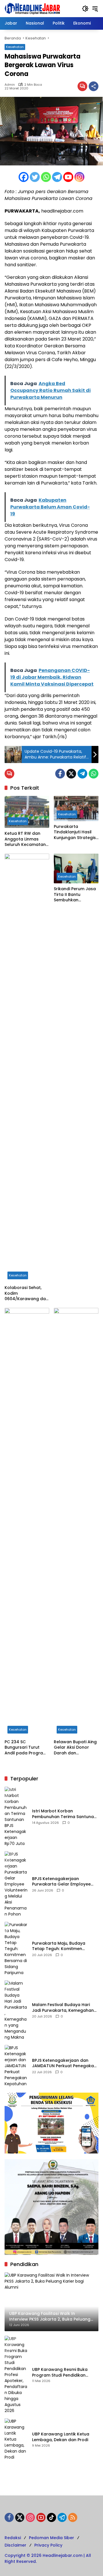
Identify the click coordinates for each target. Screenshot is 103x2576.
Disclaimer (15, 2545)
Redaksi (13, 2538)
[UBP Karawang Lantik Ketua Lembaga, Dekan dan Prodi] (16, 2439)
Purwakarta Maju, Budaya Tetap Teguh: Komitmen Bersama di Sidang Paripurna (62, 1946)
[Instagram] (79, 177)
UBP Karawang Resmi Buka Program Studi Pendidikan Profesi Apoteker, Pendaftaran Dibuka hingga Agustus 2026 (64, 2372)
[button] (85, 9)
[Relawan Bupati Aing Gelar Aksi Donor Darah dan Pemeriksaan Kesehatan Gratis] (76, 1522)
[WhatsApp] (94, 774)
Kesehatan (15, 47)
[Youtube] (68, 177)
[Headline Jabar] (32, 8)
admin (10, 85)
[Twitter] (35, 177)
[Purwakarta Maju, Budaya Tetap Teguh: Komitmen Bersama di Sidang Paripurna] (16, 1949)
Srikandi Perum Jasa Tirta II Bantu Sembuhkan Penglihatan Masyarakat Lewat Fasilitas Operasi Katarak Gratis (75, 895)
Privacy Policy (48, 2545)
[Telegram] (57, 177)
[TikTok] (51, 2517)
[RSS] (73, 2517)
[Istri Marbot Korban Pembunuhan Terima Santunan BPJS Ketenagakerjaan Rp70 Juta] (16, 1817)
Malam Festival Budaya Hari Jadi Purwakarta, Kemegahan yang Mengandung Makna (63, 2008)
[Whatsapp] (46, 177)
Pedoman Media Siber (51, 2538)
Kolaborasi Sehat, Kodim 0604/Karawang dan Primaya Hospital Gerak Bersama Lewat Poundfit (26, 1293)
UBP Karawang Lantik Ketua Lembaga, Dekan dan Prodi (61, 2437)
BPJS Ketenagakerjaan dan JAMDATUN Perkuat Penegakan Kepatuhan (64, 2063)
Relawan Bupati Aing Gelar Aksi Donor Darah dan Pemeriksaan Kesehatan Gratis (75, 1748)
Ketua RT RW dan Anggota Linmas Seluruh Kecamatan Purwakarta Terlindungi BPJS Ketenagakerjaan (25, 839)
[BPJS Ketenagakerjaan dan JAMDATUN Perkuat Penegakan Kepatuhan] (16, 2066)
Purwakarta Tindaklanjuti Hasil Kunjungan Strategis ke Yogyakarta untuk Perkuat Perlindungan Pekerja (76, 832)
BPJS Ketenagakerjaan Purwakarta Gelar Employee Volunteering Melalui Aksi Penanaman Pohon (61, 1882)
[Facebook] (24, 177)
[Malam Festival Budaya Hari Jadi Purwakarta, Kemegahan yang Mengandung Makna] (16, 2010)
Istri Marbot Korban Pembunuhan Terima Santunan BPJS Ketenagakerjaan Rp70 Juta (64, 1814)
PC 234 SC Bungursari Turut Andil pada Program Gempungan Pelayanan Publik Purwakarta (26, 1748)
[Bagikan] (94, 86)
